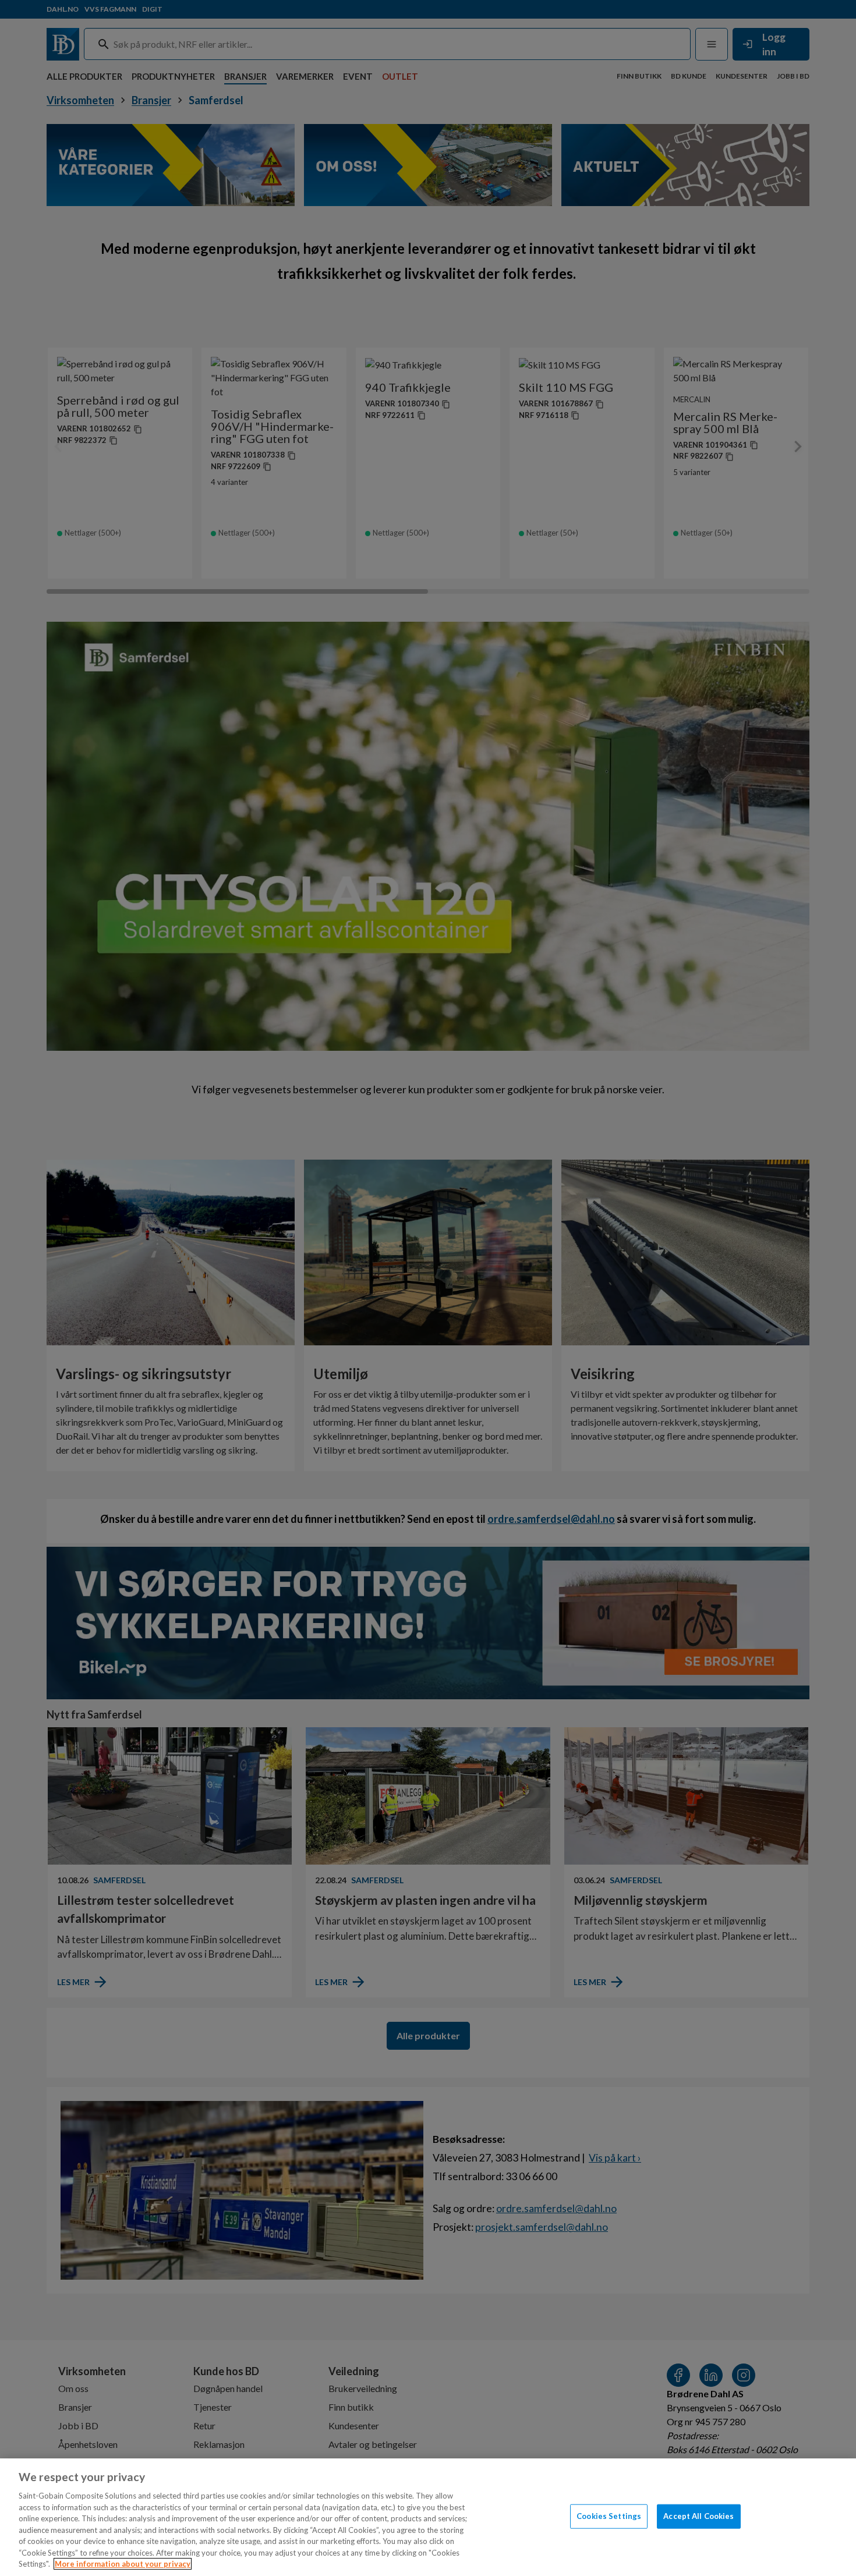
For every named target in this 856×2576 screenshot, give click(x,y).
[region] (428, 2517)
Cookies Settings (609, 2516)
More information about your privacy (123, 2564)
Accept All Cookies (698, 2516)
